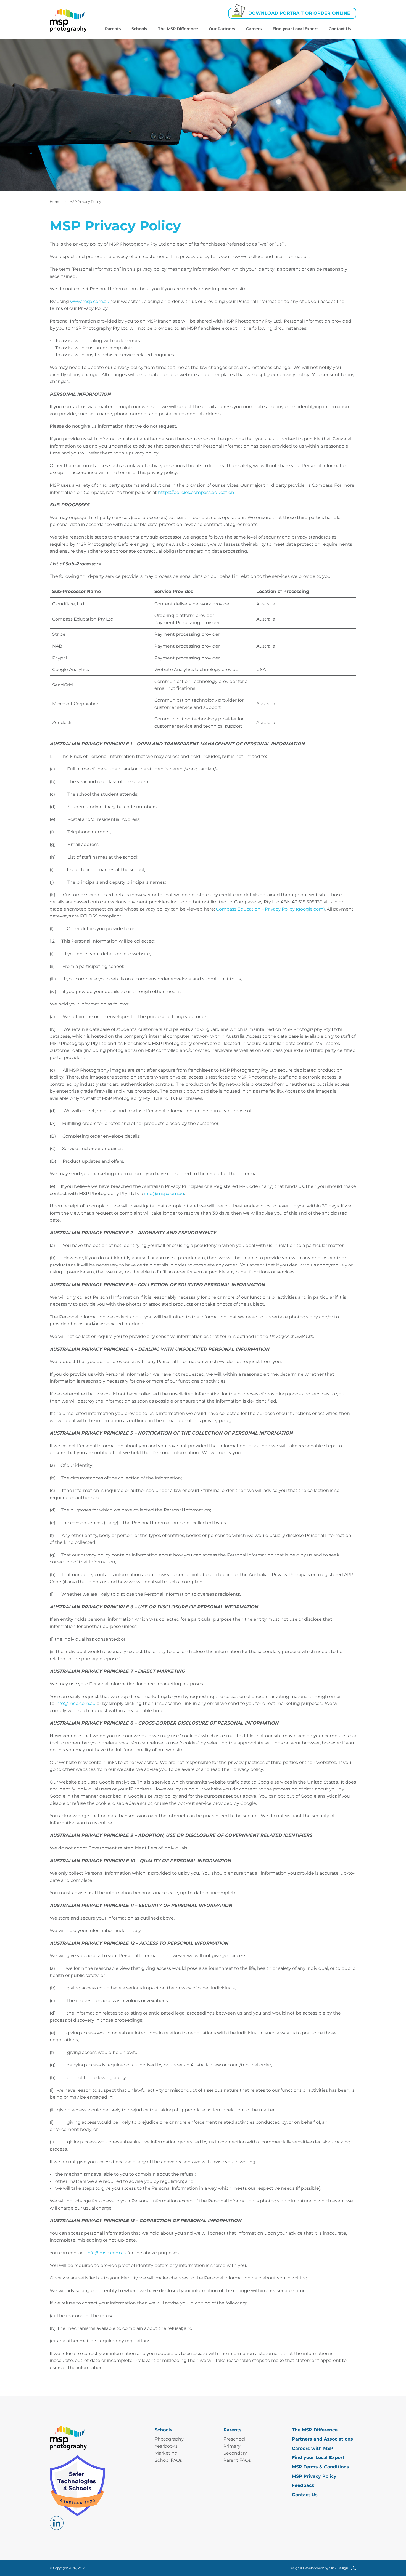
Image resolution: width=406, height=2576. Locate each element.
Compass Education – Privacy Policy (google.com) (270, 909)
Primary (232, 2446)
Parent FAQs (237, 2460)
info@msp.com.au (164, 1193)
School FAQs (168, 2460)
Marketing (166, 2453)
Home (55, 202)
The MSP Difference (178, 29)
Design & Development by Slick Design (318, 2568)
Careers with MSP (313, 2448)
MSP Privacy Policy (314, 2476)
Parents (113, 29)
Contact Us (340, 29)
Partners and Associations (322, 2439)
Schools (139, 29)
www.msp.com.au (90, 301)
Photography (169, 2439)
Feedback (303, 2485)
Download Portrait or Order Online (299, 13)
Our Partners (222, 29)
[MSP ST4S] (77, 2485)
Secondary (235, 2453)
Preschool (234, 2439)
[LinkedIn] (57, 2523)
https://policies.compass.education (196, 492)
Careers (254, 29)
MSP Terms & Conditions (321, 2467)
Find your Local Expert (295, 29)
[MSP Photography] (68, 20)
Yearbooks (166, 2446)
